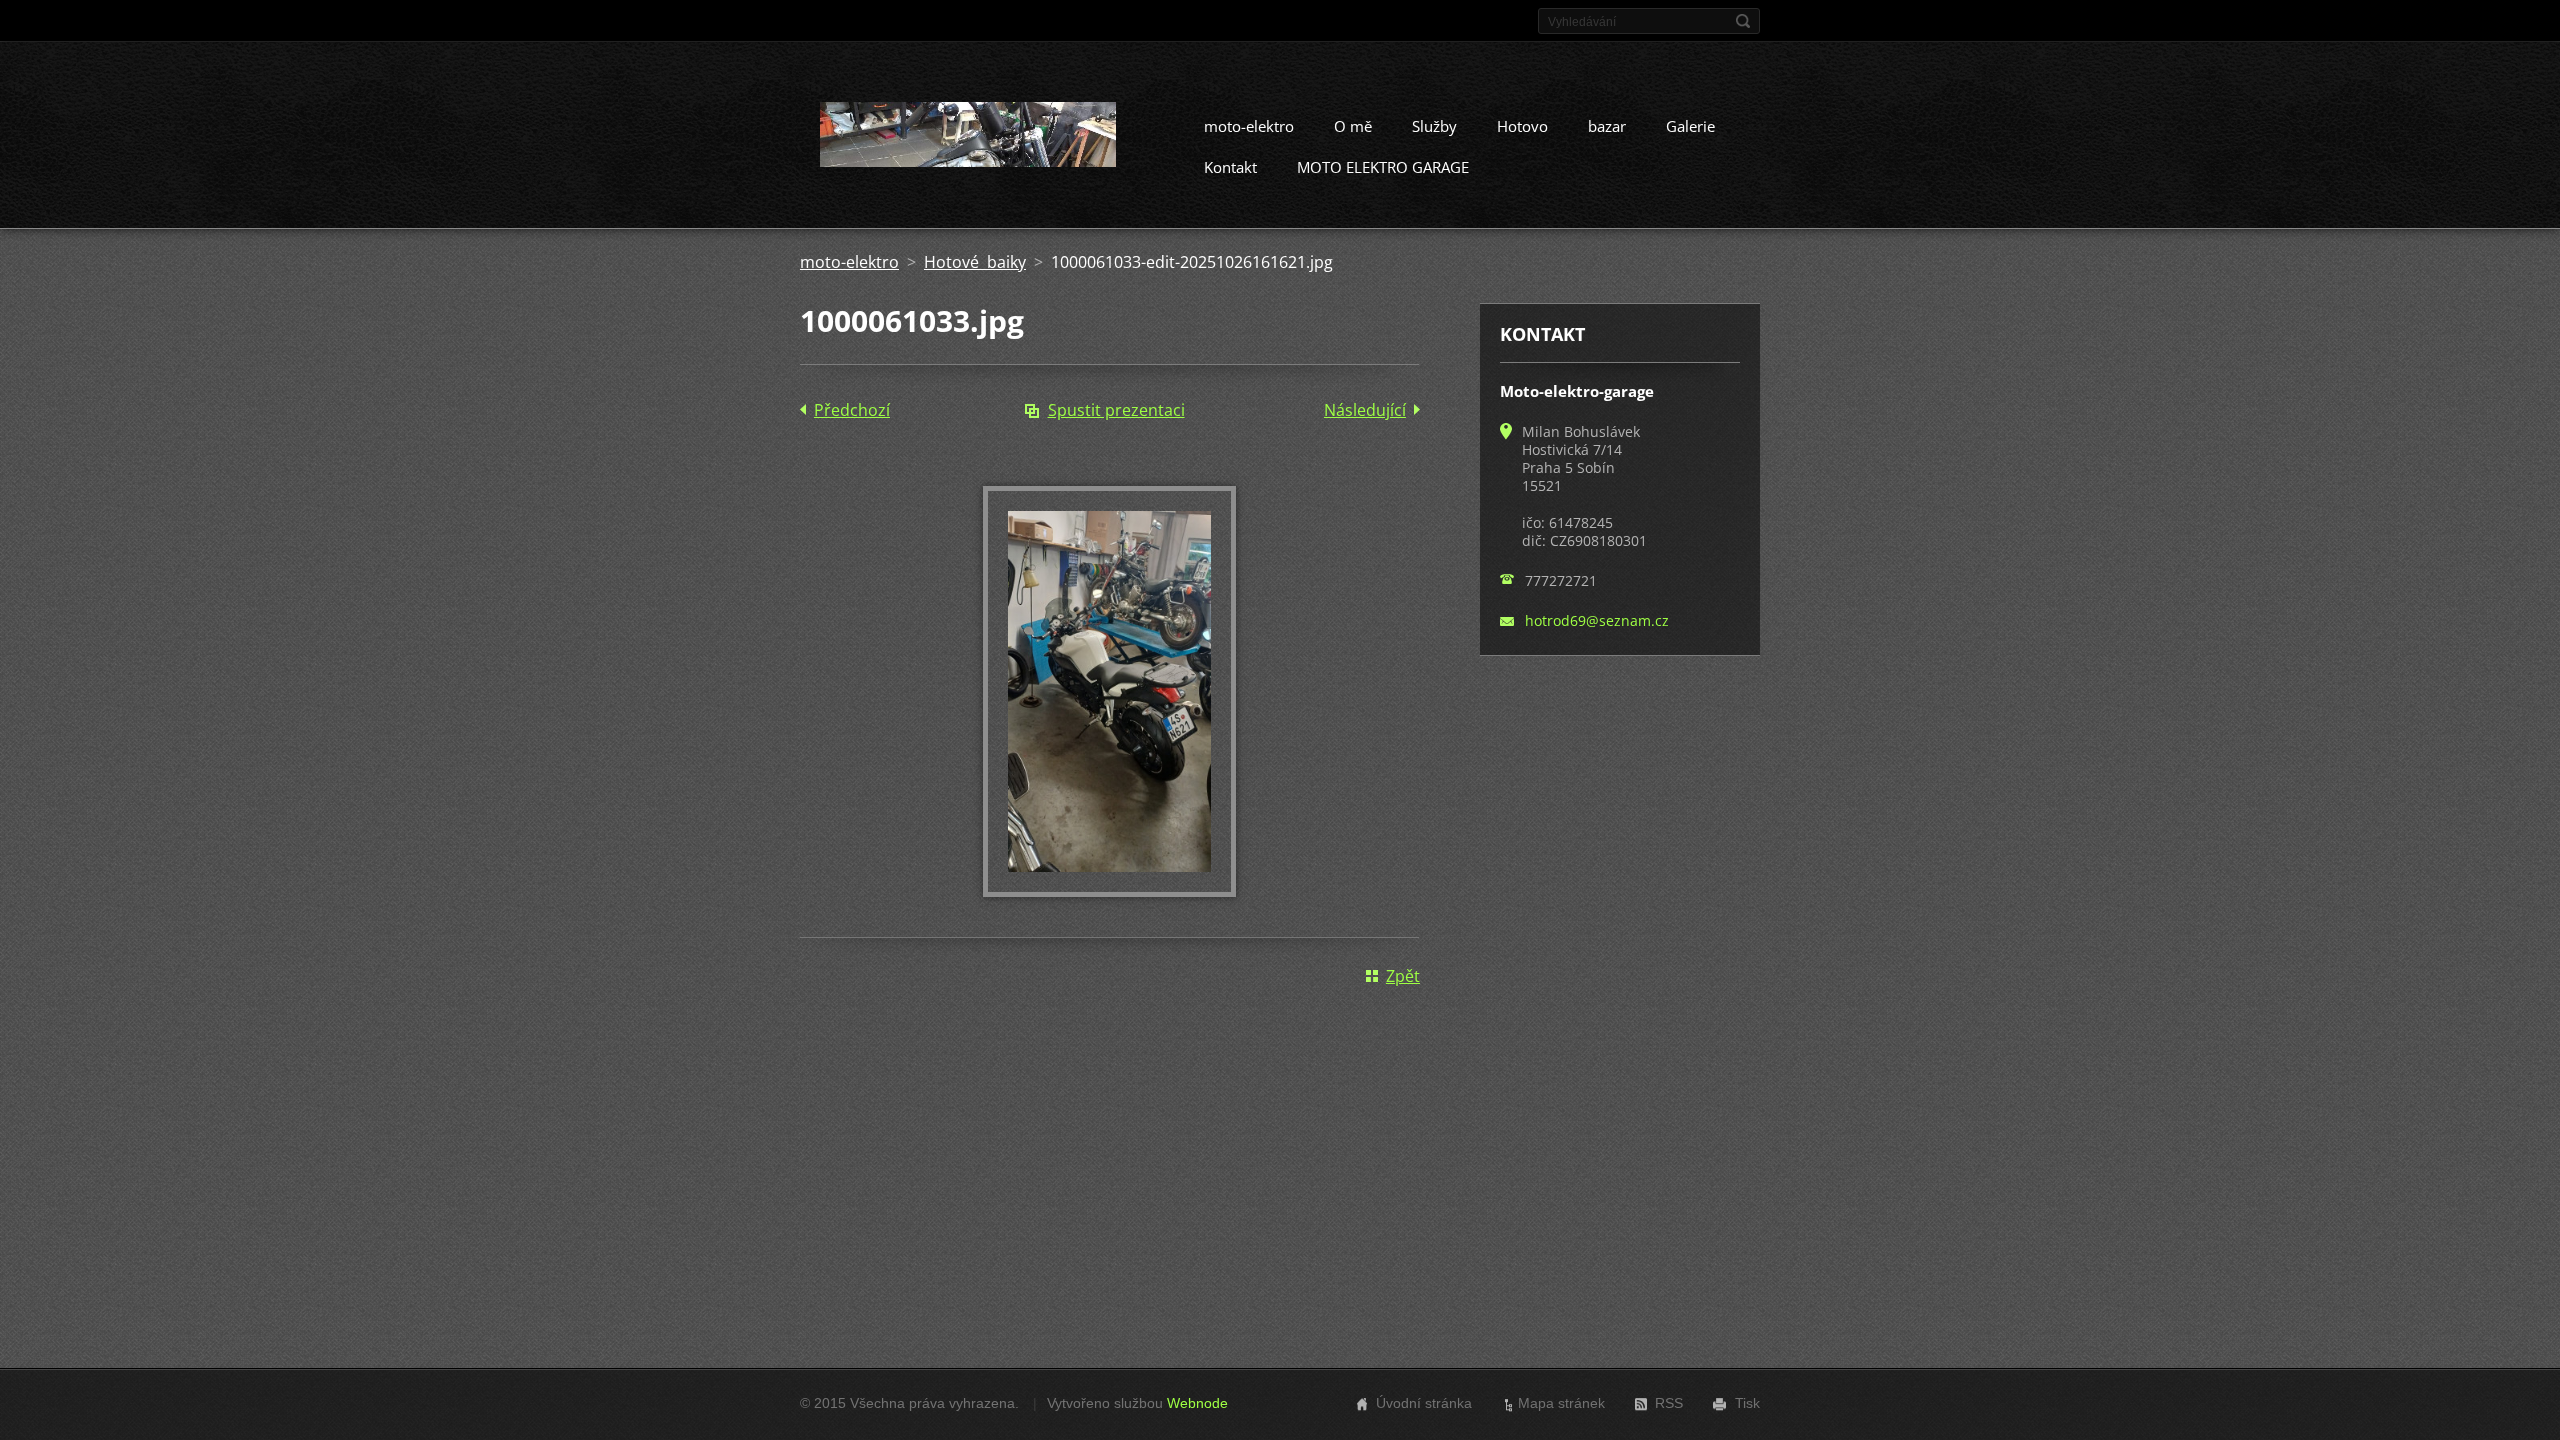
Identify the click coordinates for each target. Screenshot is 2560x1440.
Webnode (1197, 1403)
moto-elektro (1249, 126)
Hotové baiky (975, 262)
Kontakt (1230, 167)
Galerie (1690, 126)
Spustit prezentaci (1116, 410)
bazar (1607, 126)
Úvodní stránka (1424, 1403)
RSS (1669, 1403)
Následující (1365, 410)
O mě (1353, 126)
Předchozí (852, 410)
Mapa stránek (1561, 1403)
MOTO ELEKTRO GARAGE (1383, 167)
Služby (1434, 126)
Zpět (1403, 976)
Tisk (1747, 1403)
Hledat (1743, 21)
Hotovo (1522, 126)
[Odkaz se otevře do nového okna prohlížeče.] (1109, 891)
